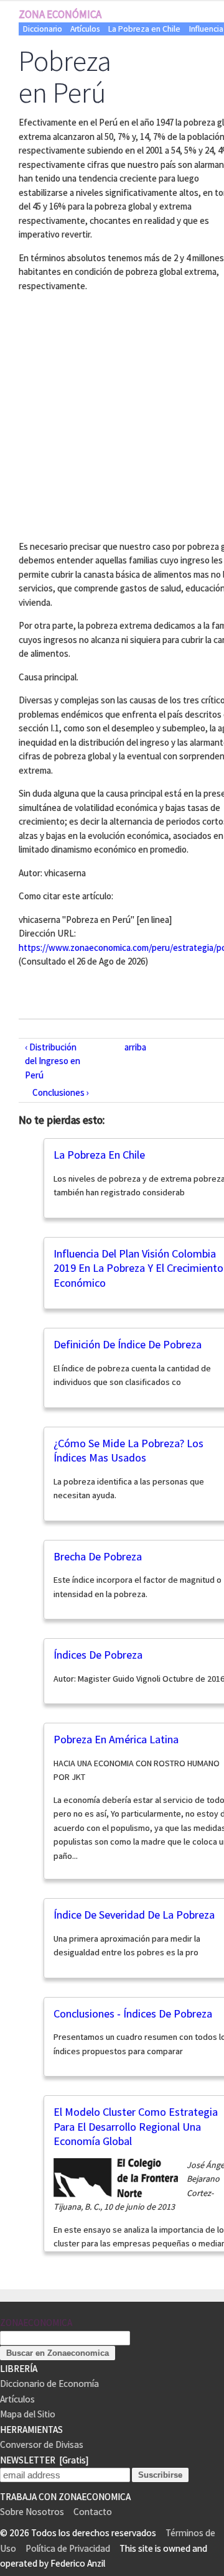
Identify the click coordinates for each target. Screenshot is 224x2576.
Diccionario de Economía (49, 2384)
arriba (135, 1047)
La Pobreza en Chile (144, 29)
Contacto (93, 2512)
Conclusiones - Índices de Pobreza (133, 2013)
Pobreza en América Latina (116, 1739)
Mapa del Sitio (28, 2414)
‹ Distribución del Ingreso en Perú (53, 1061)
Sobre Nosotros (32, 2512)
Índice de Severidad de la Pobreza (134, 1915)
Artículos (85, 29)
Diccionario (43, 29)
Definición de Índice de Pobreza (128, 1344)
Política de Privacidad (68, 2548)
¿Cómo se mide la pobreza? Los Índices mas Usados (128, 1451)
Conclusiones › (61, 1092)
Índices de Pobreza (98, 1655)
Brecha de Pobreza (98, 1556)
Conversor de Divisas (42, 2444)
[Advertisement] (112, 414)
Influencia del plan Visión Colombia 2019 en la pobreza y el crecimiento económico (138, 1268)
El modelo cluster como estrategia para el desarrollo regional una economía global (136, 2126)
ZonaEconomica (36, 2323)
